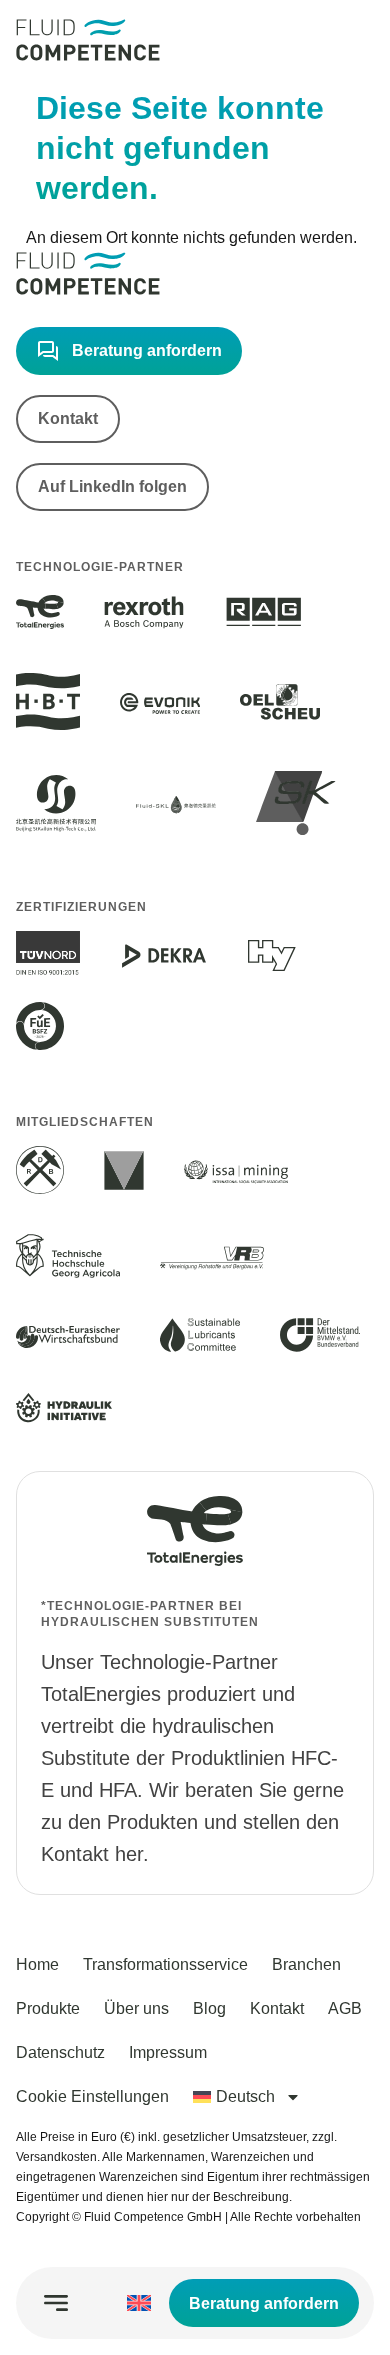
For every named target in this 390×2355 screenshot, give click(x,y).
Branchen (306, 1964)
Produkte (48, 2008)
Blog (209, 2008)
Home (37, 1964)
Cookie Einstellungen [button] (92, 2096)
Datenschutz (60, 2052)
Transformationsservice (165, 1964)
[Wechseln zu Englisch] (139, 2303)
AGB (345, 2008)
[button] (56, 2303)
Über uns (136, 2008)
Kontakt (277, 2008)
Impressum (168, 2052)
